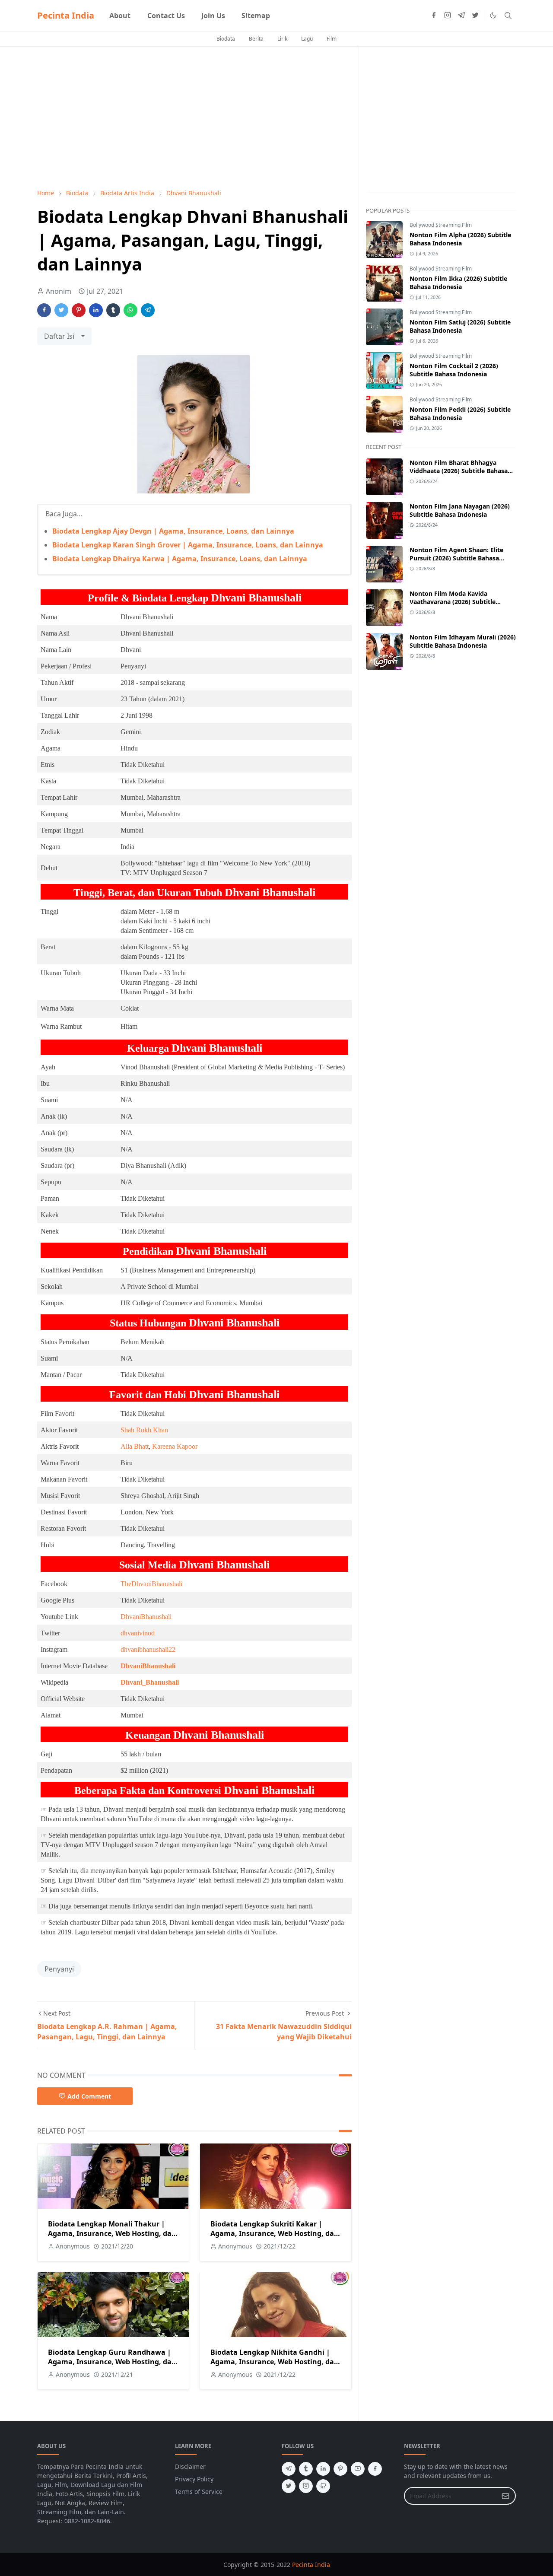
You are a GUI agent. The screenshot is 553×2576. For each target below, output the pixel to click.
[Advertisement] (194, 118)
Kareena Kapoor (175, 1446)
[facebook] (434, 16)
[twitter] (475, 16)
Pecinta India (66, 15)
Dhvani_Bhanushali (150, 1682)
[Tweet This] (61, 310)
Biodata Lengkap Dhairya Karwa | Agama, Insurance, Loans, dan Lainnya (180, 559)
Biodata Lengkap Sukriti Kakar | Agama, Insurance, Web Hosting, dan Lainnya (275, 2233)
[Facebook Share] (44, 310)
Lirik (282, 39)
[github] (323, 2486)
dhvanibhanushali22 (148, 1649)
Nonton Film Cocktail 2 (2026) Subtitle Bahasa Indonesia (454, 370)
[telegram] (461, 16)
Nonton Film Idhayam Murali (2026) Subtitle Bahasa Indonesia (463, 641)
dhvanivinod (138, 1633)
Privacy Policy (194, 2479)
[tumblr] (306, 2469)
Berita (256, 39)
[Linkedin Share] (96, 310)
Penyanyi (59, 1969)
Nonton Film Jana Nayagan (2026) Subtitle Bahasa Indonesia (460, 510)
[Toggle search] (508, 16)
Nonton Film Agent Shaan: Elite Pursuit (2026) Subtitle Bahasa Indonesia (456, 558)
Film (332, 39)
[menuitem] (120, 16)
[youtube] (358, 2469)
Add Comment (89, 2096)
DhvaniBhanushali (146, 1617)
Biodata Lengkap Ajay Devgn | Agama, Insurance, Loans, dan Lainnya (173, 531)
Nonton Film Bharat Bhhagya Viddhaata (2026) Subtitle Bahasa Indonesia (459, 471)
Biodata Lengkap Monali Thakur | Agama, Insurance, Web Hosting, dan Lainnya (112, 2233)
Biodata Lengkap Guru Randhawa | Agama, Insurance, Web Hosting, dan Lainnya (112, 2362)
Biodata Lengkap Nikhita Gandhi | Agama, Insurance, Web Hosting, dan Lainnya (275, 2362)
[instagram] (448, 16)
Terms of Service (199, 2492)
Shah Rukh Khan (144, 1430)
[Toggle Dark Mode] (493, 15)
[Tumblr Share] (113, 310)
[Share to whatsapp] (130, 310)
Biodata (226, 39)
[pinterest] (340, 2469)
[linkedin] (323, 2469)
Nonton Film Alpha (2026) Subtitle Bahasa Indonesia (460, 239)
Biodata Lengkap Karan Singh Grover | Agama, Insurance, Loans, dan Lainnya (188, 545)
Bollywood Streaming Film (441, 225)
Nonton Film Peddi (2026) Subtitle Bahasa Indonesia (460, 413)
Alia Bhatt (135, 1446)
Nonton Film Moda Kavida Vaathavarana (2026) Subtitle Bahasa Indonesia (453, 602)
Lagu (307, 39)
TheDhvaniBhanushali (151, 1584)
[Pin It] (79, 310)
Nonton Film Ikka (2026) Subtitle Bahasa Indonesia (458, 283)
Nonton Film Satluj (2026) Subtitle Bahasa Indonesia (460, 326)
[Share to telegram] (148, 310)
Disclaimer (190, 2466)
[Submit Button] (505, 2496)
